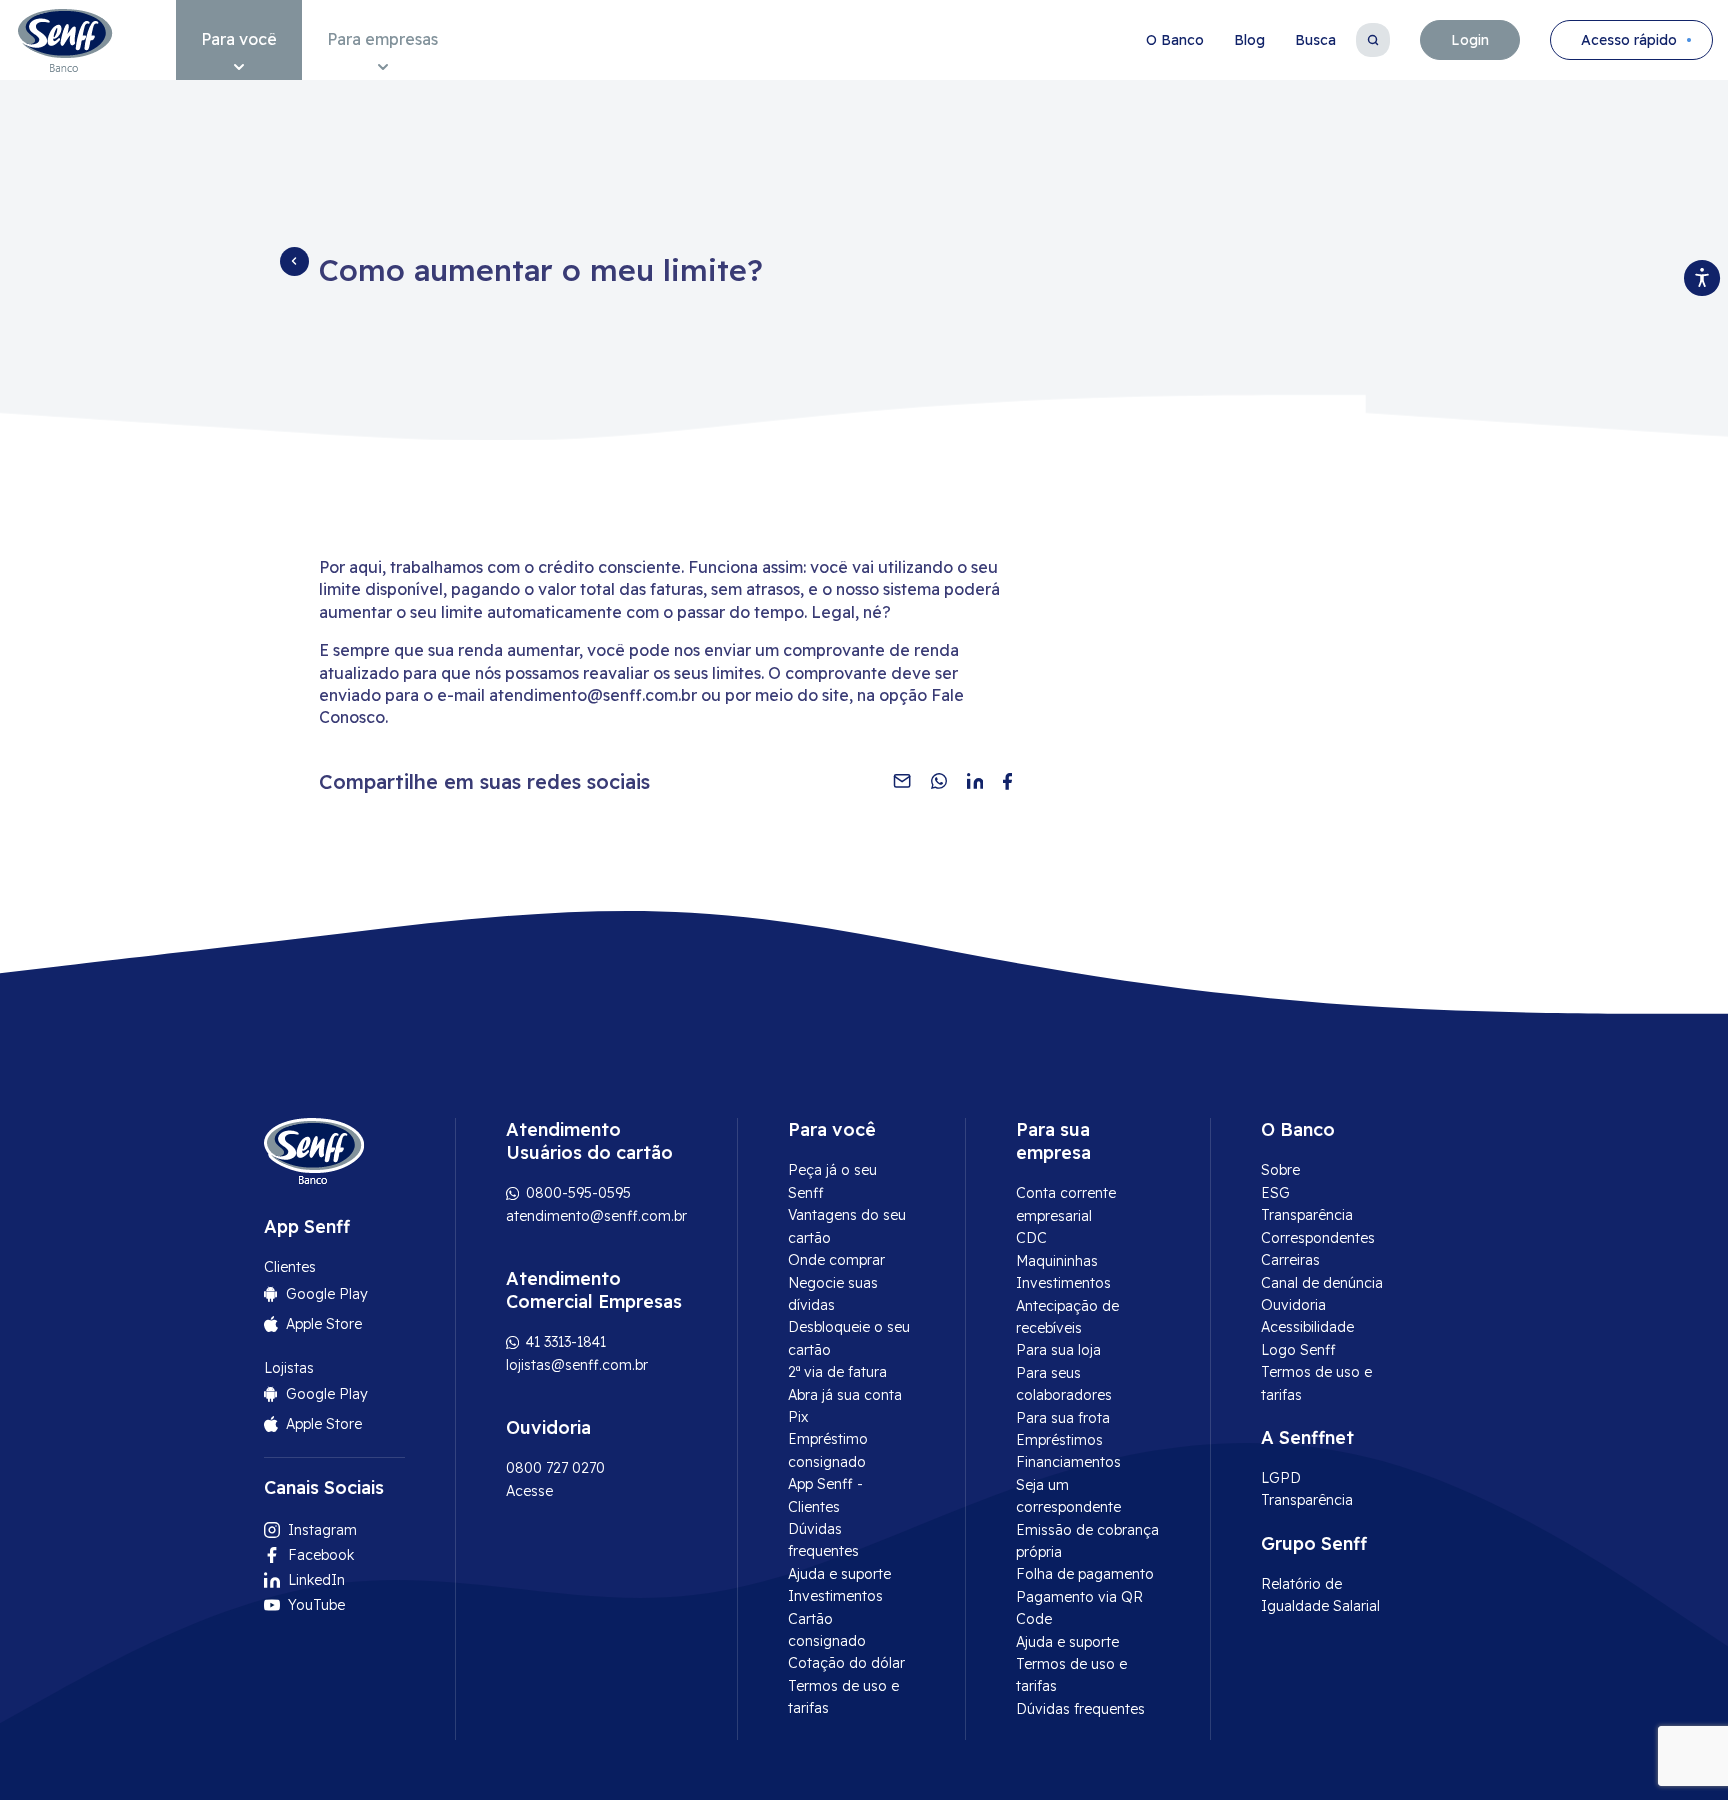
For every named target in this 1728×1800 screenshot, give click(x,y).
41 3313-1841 (564, 1342)
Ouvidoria (1293, 1305)
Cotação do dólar (846, 1663)
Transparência (1307, 1215)
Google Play (327, 1294)
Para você (239, 39)
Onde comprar (836, 1260)
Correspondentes (1318, 1238)
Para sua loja (1058, 1350)
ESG (1275, 1193)
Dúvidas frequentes (1080, 1709)
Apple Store (324, 1324)
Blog (1249, 40)
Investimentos (835, 1596)
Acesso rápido (1629, 40)
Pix (798, 1417)
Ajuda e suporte (839, 1574)
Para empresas (382, 39)
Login (1470, 40)
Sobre (1280, 1170)
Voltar (294, 261)
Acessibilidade (1307, 1327)
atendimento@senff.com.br (596, 1216)
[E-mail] (902, 781)
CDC (1031, 1238)
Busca (1315, 40)
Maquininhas (1057, 1261)
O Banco (1175, 40)
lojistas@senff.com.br (577, 1365)
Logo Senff (1298, 1350)
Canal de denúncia (1322, 1283)
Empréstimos (1059, 1440)
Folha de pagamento (1085, 1574)
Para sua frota (1063, 1418)
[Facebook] (1007, 781)
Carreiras (1290, 1260)
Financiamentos (1068, 1462)
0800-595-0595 (576, 1193)
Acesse (529, 1491)
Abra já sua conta (845, 1395)
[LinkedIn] (975, 781)
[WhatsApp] (939, 781)
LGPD (1281, 1478)
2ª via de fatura (837, 1372)
